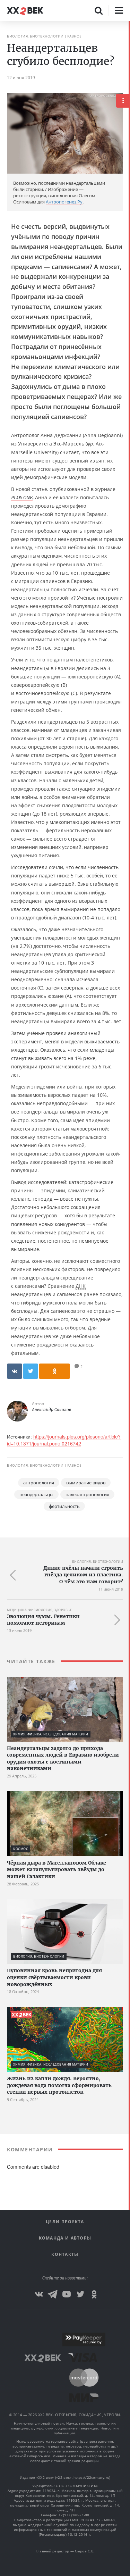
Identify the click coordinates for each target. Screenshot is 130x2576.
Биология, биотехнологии (35, 36)
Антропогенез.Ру (64, 202)
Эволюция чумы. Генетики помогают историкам (43, 1620)
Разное (75, 36)
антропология (39, 1483)
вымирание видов (86, 1483)
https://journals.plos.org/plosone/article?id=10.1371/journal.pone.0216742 (64, 1440)
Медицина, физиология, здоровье (39, 1610)
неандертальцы (36, 1494)
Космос (21, 1849)
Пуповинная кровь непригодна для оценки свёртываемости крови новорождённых (54, 1977)
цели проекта (65, 2222)
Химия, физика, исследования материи (51, 1734)
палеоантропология (87, 1494)
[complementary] (129, 1298)
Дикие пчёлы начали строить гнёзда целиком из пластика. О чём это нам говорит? (83, 1575)
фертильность (64, 1506)
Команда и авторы (65, 2238)
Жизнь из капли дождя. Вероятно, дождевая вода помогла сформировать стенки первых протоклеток (59, 2085)
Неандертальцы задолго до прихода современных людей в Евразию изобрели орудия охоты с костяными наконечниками (63, 1758)
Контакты (65, 2254)
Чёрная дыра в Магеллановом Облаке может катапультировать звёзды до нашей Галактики (57, 1870)
